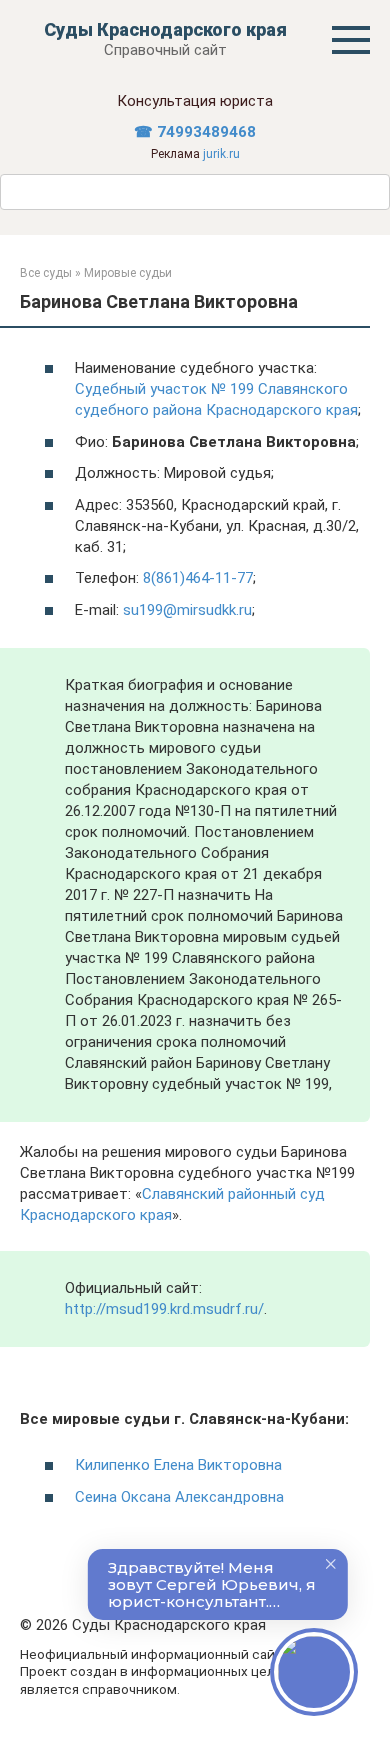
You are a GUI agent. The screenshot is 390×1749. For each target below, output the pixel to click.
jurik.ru (221, 154)
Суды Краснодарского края (165, 29)
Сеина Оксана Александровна (179, 1497)
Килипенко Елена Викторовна (178, 1465)
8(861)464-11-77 (198, 578)
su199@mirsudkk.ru (187, 610)
